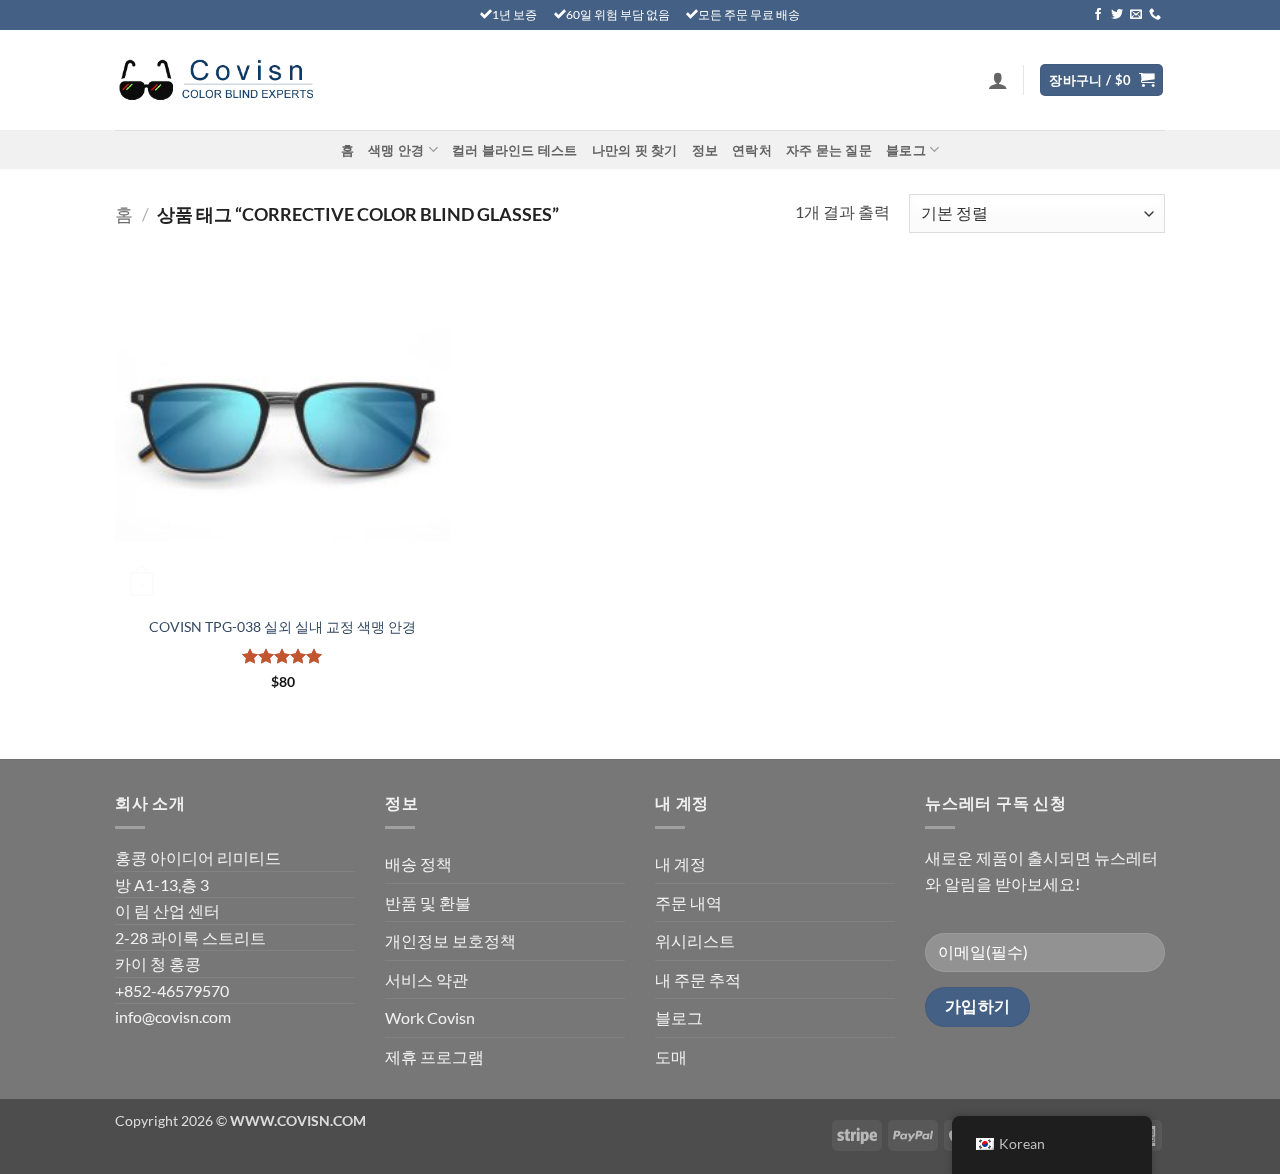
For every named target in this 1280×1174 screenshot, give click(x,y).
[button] (998, 80)
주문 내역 (688, 902)
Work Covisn (430, 1017)
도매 (671, 1056)
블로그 (906, 150)
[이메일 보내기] (1136, 15)
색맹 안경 (396, 150)
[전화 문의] (1155, 15)
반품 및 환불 (428, 902)
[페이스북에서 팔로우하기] (1098, 15)
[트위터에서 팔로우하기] (1117, 15)
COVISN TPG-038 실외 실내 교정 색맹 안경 (282, 626)
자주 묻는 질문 (829, 150)
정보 (705, 150)
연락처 (752, 150)
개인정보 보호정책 (450, 940)
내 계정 (680, 863)
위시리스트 (695, 940)
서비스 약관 (426, 979)
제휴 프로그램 (434, 1056)
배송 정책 (418, 863)
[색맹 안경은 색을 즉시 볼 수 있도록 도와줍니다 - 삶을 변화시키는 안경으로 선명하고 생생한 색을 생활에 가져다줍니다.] (215, 80)
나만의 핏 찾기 (635, 150)
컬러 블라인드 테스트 (515, 150)
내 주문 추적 (698, 979)
